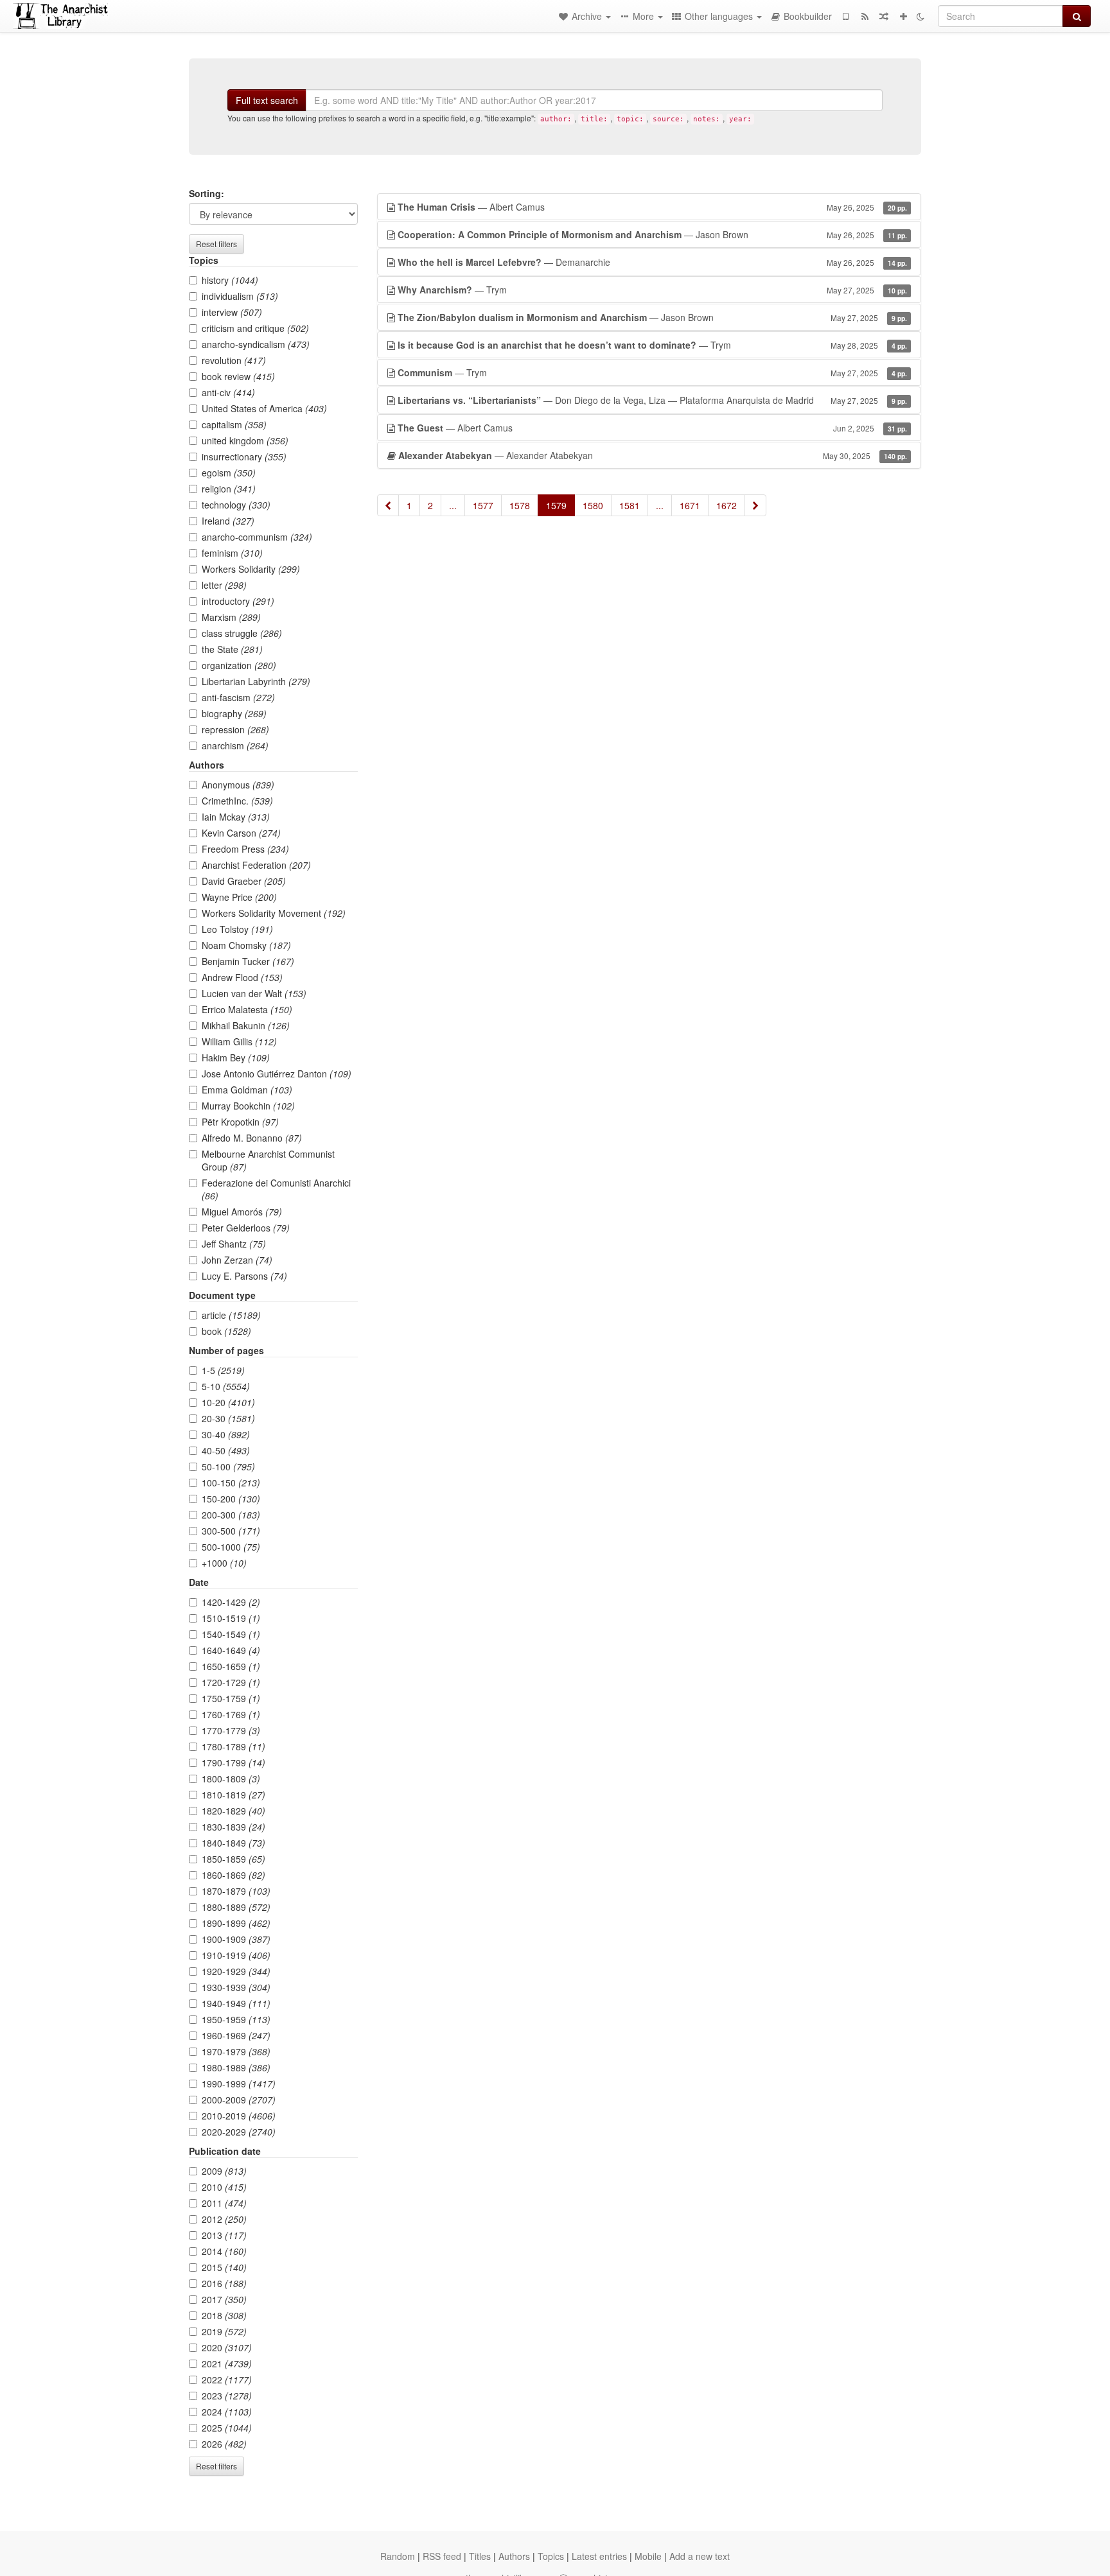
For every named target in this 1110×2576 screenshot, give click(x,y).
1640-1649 (231, 1650)
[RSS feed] (865, 16)
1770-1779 (231, 1730)
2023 (227, 2396)
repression (235, 729)
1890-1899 (236, 1923)
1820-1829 (233, 1811)
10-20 (228, 1402)
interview (232, 312)
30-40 (226, 1434)
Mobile (648, 2556)
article (231, 1315)
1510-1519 (231, 1618)
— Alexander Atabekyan (653, 455)
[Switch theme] (921, 16)
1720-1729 (231, 1682)
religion (229, 489)
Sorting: (207, 193)
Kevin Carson (241, 833)
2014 (224, 2251)
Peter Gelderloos (246, 1228)
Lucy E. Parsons (244, 1276)
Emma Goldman (247, 1090)
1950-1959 (236, 2019)
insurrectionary (244, 457)
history (230, 280)
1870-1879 (236, 1891)
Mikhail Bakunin (246, 1025)
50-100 (228, 1466)
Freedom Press (245, 849)
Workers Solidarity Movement (274, 913)
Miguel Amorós (242, 1212)
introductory (238, 601)
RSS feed (442, 2556)
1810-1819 (233, 1795)
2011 (224, 2203)
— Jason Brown (652, 234)
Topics (551, 2556)
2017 (224, 2299)
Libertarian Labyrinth (256, 681)
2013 (224, 2235)
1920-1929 (236, 1971)
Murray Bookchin (248, 1106)
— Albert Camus (652, 207)
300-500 (231, 1531)
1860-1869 (233, 1875)
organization (239, 665)
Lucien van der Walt (254, 993)
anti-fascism (238, 697)
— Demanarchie (652, 262)
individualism (240, 296)
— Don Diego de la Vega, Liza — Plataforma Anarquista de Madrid (652, 400)
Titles (480, 2556)
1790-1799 (233, 1762)
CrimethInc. (237, 801)
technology (236, 505)
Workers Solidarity (251, 569)
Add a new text (700, 2556)
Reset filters (216, 244)
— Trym (652, 290)
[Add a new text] (903, 16)
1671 (690, 505)
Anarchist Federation (256, 865)
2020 (227, 2347)
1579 (556, 505)
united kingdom (245, 440)
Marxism (231, 617)
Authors (514, 2556)
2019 (224, 2331)
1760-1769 (231, 1714)
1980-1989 (236, 2067)
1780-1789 (233, 1746)
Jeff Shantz (234, 1244)
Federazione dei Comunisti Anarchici (276, 1189)
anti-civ (228, 392)
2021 (227, 2363)
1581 (630, 505)
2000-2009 (239, 2100)
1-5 (223, 1370)
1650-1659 (231, 1666)
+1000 (224, 1563)
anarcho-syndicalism (256, 344)
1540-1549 (231, 1634)
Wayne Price (239, 897)
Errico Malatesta (247, 1009)
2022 (227, 2380)
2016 (224, 2283)
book (226, 1331)
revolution (234, 360)
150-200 (231, 1499)
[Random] (884, 16)
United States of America (264, 408)
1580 (593, 505)
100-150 (231, 1483)
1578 (520, 505)
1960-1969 (236, 2035)
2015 (224, 2267)
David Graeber (244, 881)
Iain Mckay (236, 817)
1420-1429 (231, 1602)
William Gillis (239, 1041)
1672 (727, 505)
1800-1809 (231, 1779)
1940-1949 (236, 2003)
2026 (224, 2444)
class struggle (242, 633)
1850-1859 (233, 1859)
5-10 (226, 1386)
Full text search (267, 100)
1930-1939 (236, 1987)
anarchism (235, 745)
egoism (229, 473)
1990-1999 (239, 2084)
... (453, 505)
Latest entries (599, 2556)
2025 (227, 2428)
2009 (224, 2171)
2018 (224, 2315)
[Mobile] (845, 16)
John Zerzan (237, 1260)
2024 (227, 2412)
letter (224, 585)
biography (234, 713)
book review (238, 376)
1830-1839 (233, 1827)
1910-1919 (236, 1955)
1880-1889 (236, 1907)
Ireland (228, 521)
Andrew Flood (242, 977)
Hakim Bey (236, 1057)
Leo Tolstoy (237, 929)
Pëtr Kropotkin (240, 1122)
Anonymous (238, 785)
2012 (224, 2219)
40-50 (226, 1450)
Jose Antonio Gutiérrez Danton (277, 1074)
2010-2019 (239, 2116)
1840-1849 (233, 1843)
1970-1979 (236, 2051)
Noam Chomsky (246, 945)
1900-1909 (236, 1939)
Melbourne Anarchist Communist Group (268, 1160)
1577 (483, 505)
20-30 (228, 1418)
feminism (232, 553)
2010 (224, 2187)
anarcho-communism (257, 537)
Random (398, 2556)
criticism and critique (255, 328)
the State (232, 649)
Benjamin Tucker (248, 961)
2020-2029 (239, 2132)
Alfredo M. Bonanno (252, 1138)
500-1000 (231, 1547)
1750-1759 (231, 1698)
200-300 (231, 1515)
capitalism (234, 424)
